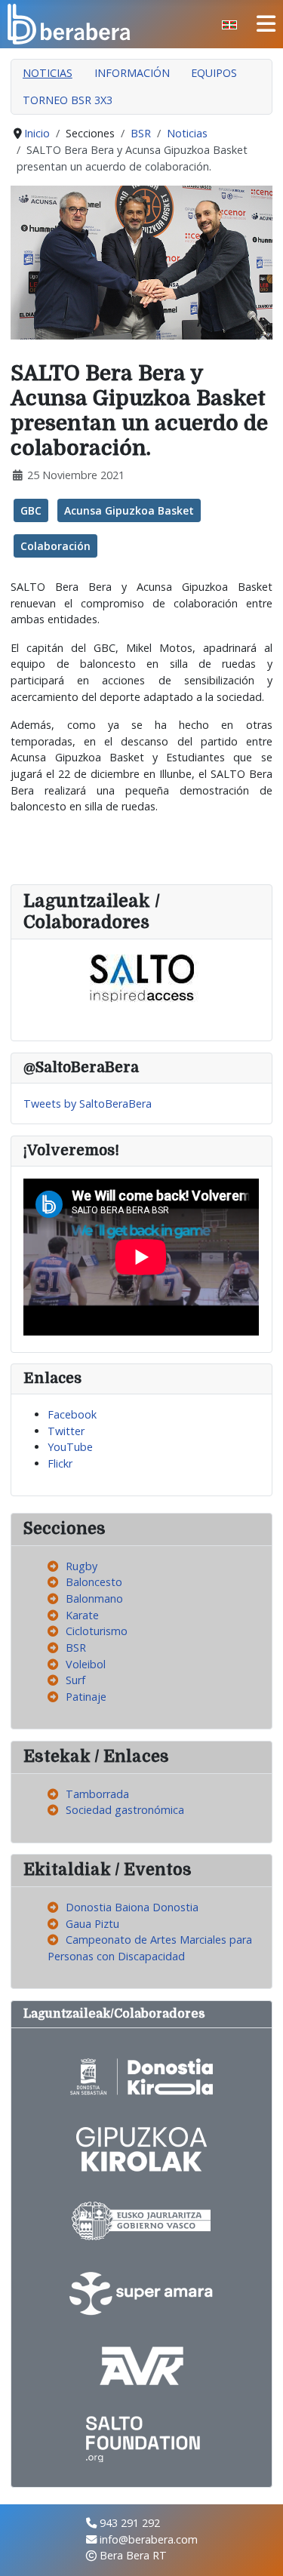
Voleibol (86, 1664)
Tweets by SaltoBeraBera (88, 1104)
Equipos (214, 73)
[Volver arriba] (258, 2550)
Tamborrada (97, 1794)
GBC (31, 510)
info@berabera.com (149, 2539)
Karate (82, 1615)
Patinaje (86, 1697)
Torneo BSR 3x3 (68, 100)
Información (132, 73)
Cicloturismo (97, 1631)
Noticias (48, 73)
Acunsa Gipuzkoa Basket (129, 510)
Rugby (82, 1566)
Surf (75, 1680)
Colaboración (55, 546)
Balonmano (94, 1598)
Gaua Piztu (92, 1924)
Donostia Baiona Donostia (132, 1907)
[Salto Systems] (142, 977)
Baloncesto (94, 1582)
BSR (76, 1648)
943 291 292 (130, 2523)
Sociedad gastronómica (125, 1810)
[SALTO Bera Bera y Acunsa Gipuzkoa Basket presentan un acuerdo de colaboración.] (141, 261)
